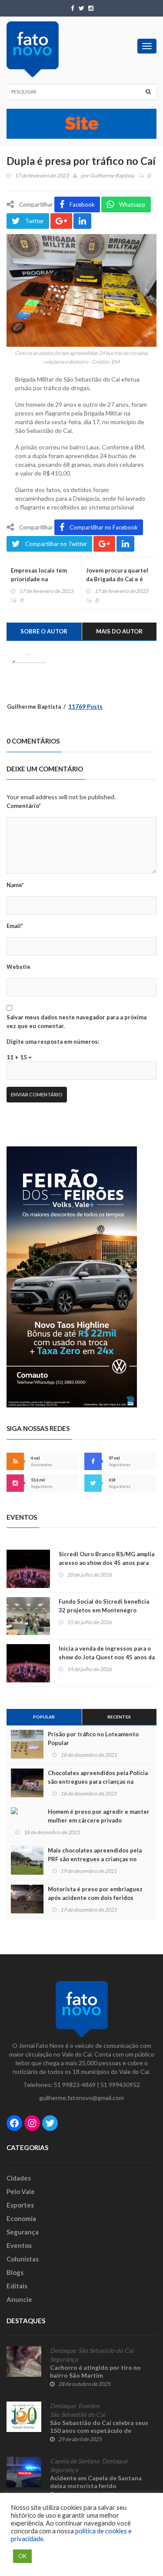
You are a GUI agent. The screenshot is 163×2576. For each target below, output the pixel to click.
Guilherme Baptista (112, 176)
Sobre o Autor (44, 631)
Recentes (119, 1717)
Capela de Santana (75, 2461)
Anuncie (19, 2299)
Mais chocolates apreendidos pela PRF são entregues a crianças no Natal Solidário (95, 1859)
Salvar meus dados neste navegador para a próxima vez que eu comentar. (77, 1022)
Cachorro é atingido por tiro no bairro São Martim (95, 2371)
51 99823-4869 (75, 2085)
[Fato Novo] (33, 49)
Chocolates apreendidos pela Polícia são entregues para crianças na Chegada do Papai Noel (98, 1782)
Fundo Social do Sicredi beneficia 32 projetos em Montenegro (104, 1606)
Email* (15, 926)
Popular (44, 1717)
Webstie (18, 967)
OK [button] (22, 2556)
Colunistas (23, 2259)
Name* (15, 885)
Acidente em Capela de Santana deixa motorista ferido (96, 2482)
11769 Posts (85, 707)
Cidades (19, 2178)
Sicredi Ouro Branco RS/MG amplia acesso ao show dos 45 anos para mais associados (106, 1563)
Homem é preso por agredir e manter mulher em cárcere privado (99, 1816)
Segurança (23, 2232)
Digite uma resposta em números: (53, 1042)
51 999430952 (120, 2085)
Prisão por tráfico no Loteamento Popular (93, 1739)
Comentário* (24, 806)
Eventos (19, 2245)
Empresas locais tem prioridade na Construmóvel (39, 579)
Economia (21, 2218)
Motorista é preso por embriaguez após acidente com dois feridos (95, 1893)
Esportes (20, 2205)
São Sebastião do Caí (106, 2351)
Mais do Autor (119, 631)
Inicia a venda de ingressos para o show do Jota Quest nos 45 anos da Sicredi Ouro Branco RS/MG (107, 1657)
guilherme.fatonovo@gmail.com (81, 2098)
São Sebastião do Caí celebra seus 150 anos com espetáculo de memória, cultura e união (99, 2430)
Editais (17, 2286)
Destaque (63, 2351)
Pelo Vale (21, 2191)
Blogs (15, 2272)
